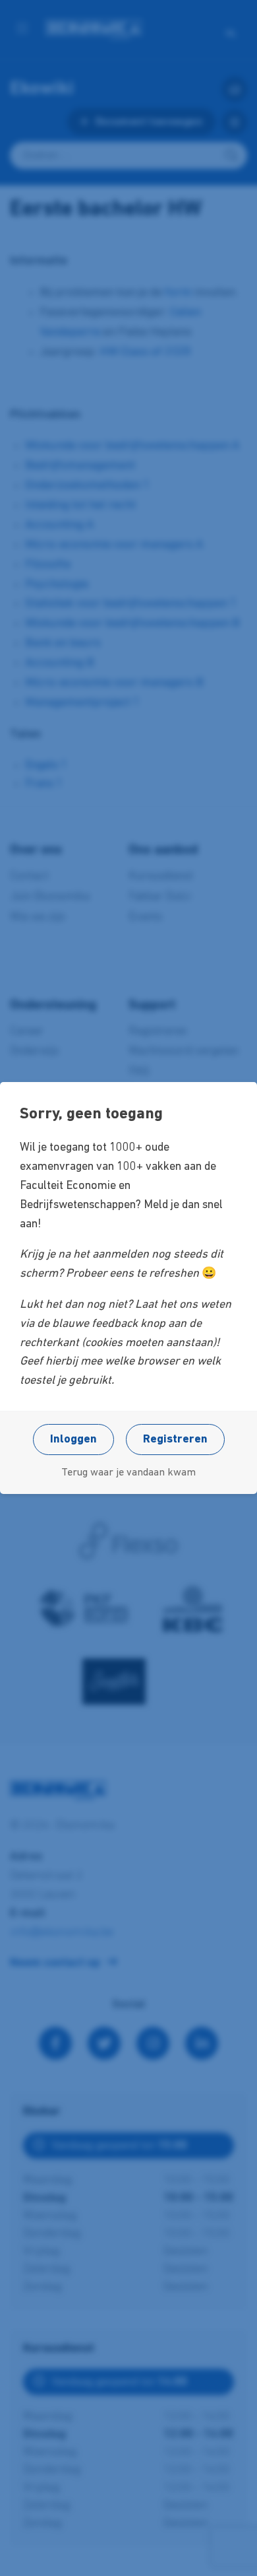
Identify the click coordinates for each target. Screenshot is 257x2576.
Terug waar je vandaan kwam (128, 1473)
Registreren (175, 1440)
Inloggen (73, 1440)
